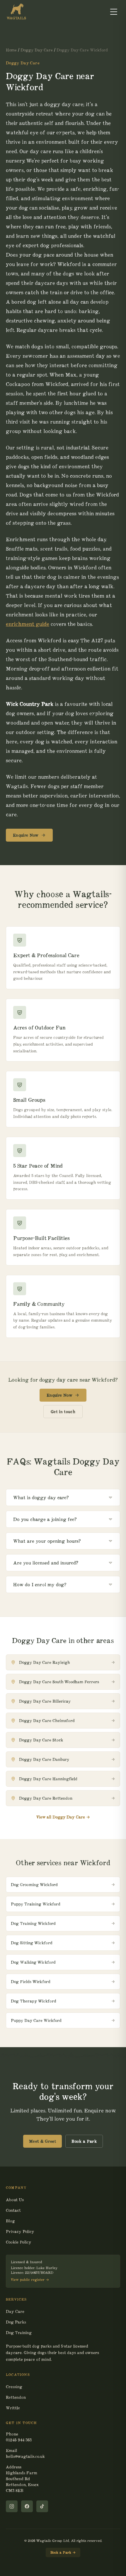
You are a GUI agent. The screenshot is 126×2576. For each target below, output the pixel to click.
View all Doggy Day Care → (63, 1817)
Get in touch (63, 1412)
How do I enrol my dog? (40, 1584)
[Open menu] (114, 12)
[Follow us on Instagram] (12, 2506)
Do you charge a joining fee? (45, 1519)
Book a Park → (63, 2552)
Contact (13, 2210)
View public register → (30, 2280)
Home (11, 50)
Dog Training (19, 2333)
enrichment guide (28, 624)
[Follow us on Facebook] (27, 2506)
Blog (10, 2221)
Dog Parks (16, 2322)
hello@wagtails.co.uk (25, 2456)
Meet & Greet (42, 2141)
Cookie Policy (19, 2242)
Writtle (13, 2408)
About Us (15, 2200)
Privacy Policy (20, 2231)
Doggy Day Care (37, 50)
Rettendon (16, 2397)
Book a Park (84, 2141)
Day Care (15, 2311)
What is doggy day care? (41, 1497)
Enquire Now (26, 835)
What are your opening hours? (47, 1541)
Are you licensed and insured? (46, 1563)
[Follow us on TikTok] (42, 2506)
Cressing (14, 2387)
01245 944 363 (19, 2440)
